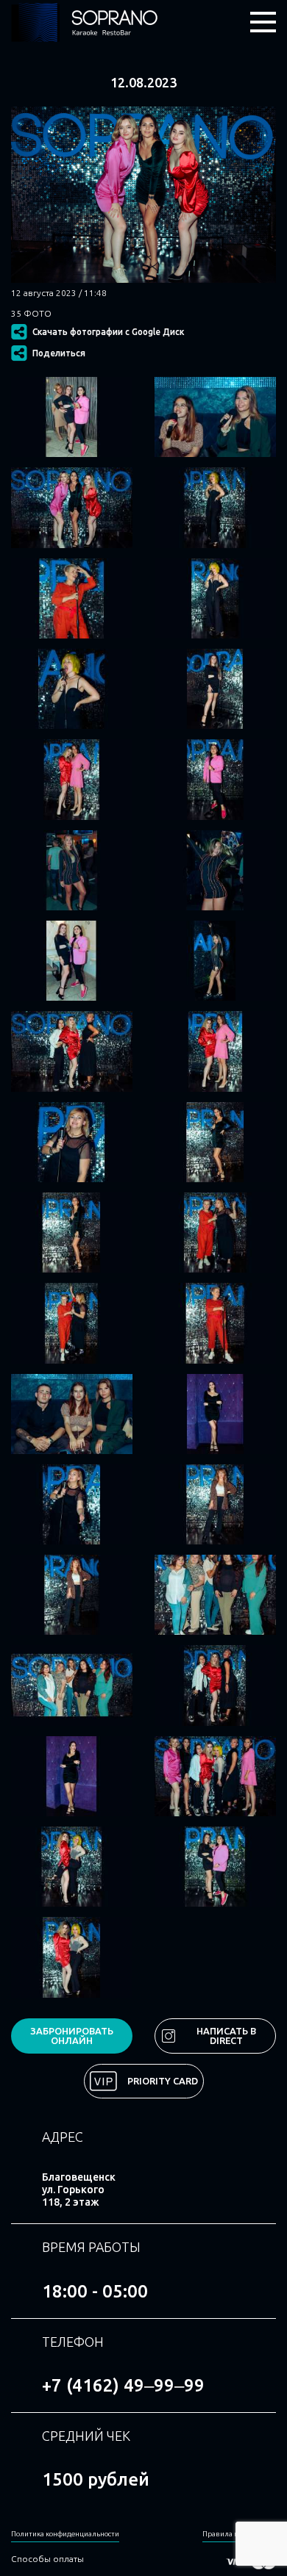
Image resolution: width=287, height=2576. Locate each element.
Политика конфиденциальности (65, 2534)
